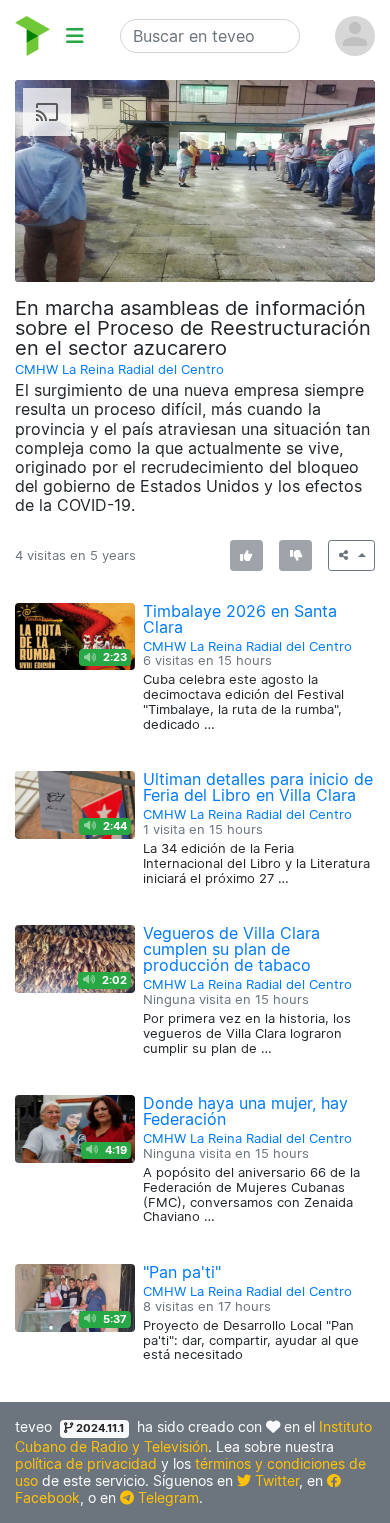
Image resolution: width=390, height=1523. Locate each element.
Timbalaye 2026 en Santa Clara (240, 619)
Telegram (166, 1497)
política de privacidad (86, 1463)
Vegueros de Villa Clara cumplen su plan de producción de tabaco (231, 949)
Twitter (275, 1480)
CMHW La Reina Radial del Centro (119, 369)
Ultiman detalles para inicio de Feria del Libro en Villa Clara (258, 787)
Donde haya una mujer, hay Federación (245, 1111)
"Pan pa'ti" (182, 1272)
